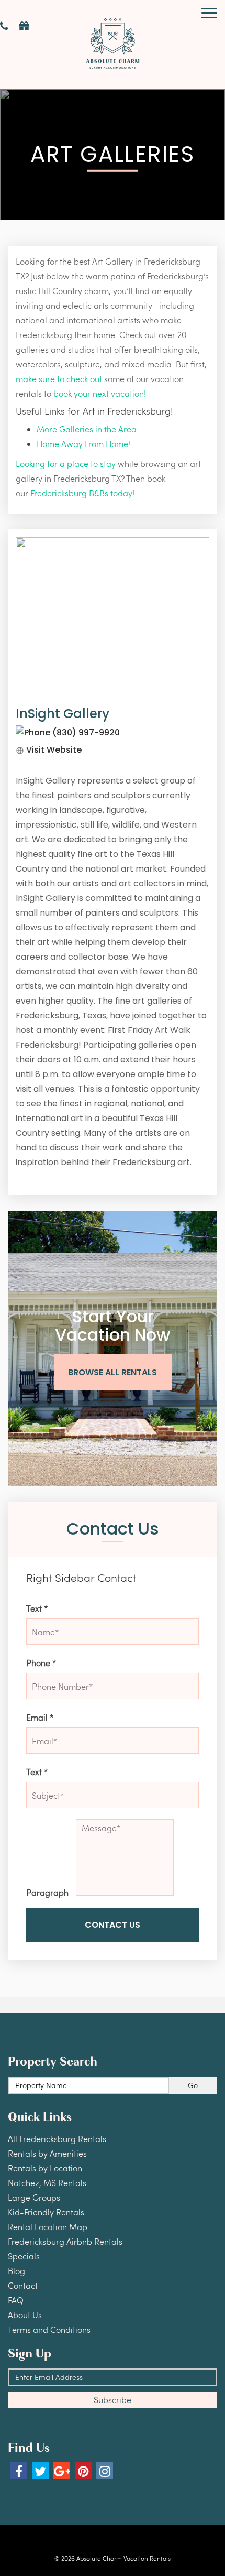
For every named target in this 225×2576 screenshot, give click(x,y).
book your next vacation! (100, 393)
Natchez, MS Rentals (47, 2183)
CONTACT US (113, 1925)
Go (193, 2085)
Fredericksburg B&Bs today (81, 493)
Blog (16, 2271)
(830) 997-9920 (85, 732)
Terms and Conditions (49, 2329)
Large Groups (34, 2197)
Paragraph (47, 1892)
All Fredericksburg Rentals (57, 2139)
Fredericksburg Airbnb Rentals (65, 2241)
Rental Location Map (48, 2227)
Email (40, 1717)
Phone (41, 1663)
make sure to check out (59, 379)
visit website (53, 750)
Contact (23, 2285)
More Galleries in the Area (87, 429)
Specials (24, 2256)
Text (37, 1608)
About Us (25, 2315)
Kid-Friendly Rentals (46, 2212)
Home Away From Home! (83, 444)
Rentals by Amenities (47, 2153)
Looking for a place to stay (66, 464)
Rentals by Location (45, 2168)
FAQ (16, 2300)
